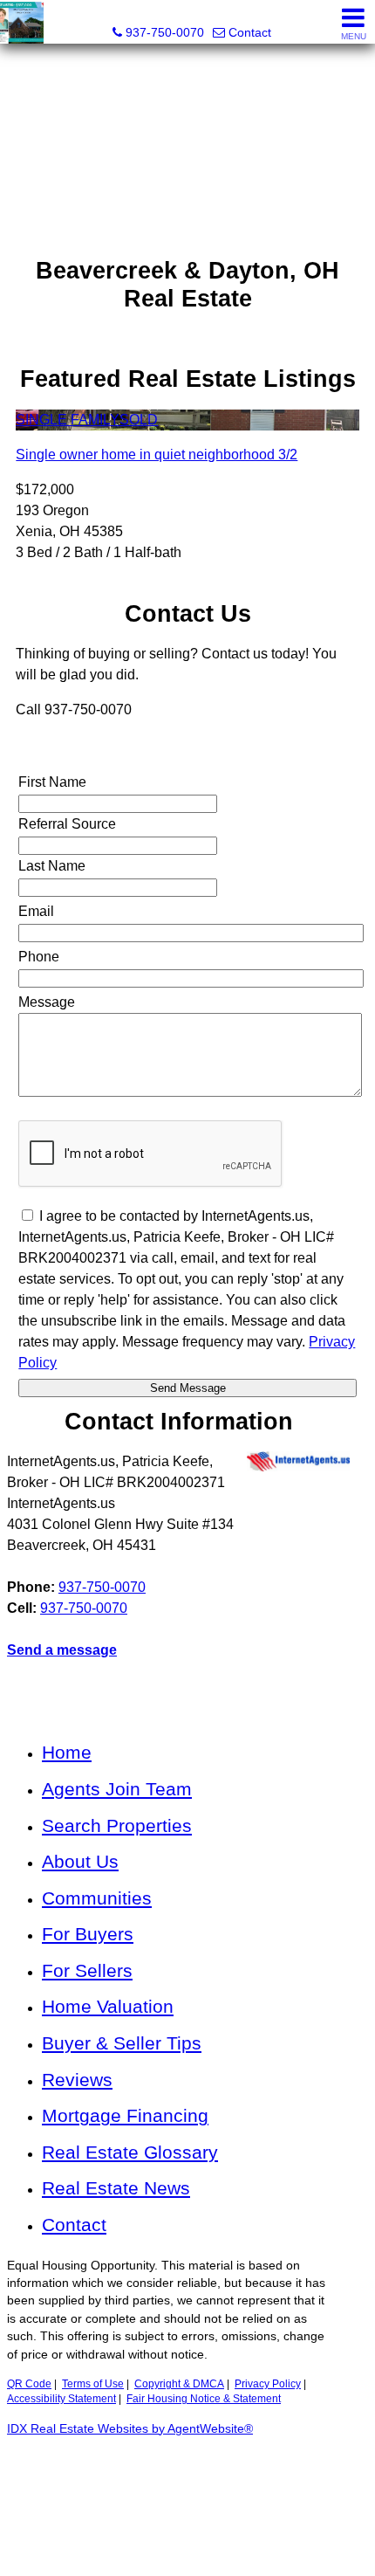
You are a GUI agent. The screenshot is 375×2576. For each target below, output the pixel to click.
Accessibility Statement (61, 2399)
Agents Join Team (117, 1789)
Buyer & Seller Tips (122, 2043)
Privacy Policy (268, 2384)
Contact (74, 2225)
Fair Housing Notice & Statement (204, 2399)
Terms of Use (93, 2384)
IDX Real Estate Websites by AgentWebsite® (130, 2429)
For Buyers (88, 1934)
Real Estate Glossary (130, 2152)
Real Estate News (116, 2188)
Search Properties (117, 1825)
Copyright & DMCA (179, 2384)
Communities (97, 1898)
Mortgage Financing (125, 2115)
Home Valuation (108, 2006)
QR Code (29, 2384)
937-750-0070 (102, 1587)
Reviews (77, 2080)
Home (67, 1752)
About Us (80, 1861)
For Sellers (87, 1970)
